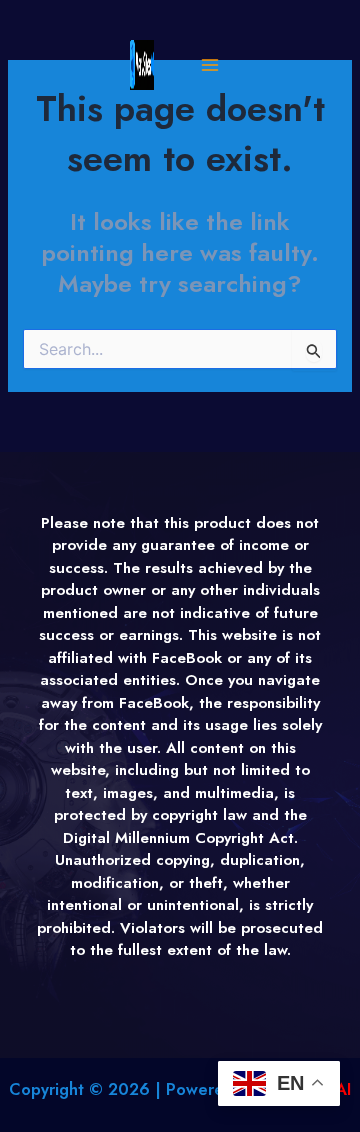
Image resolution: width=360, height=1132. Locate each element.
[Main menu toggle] (209, 65)
